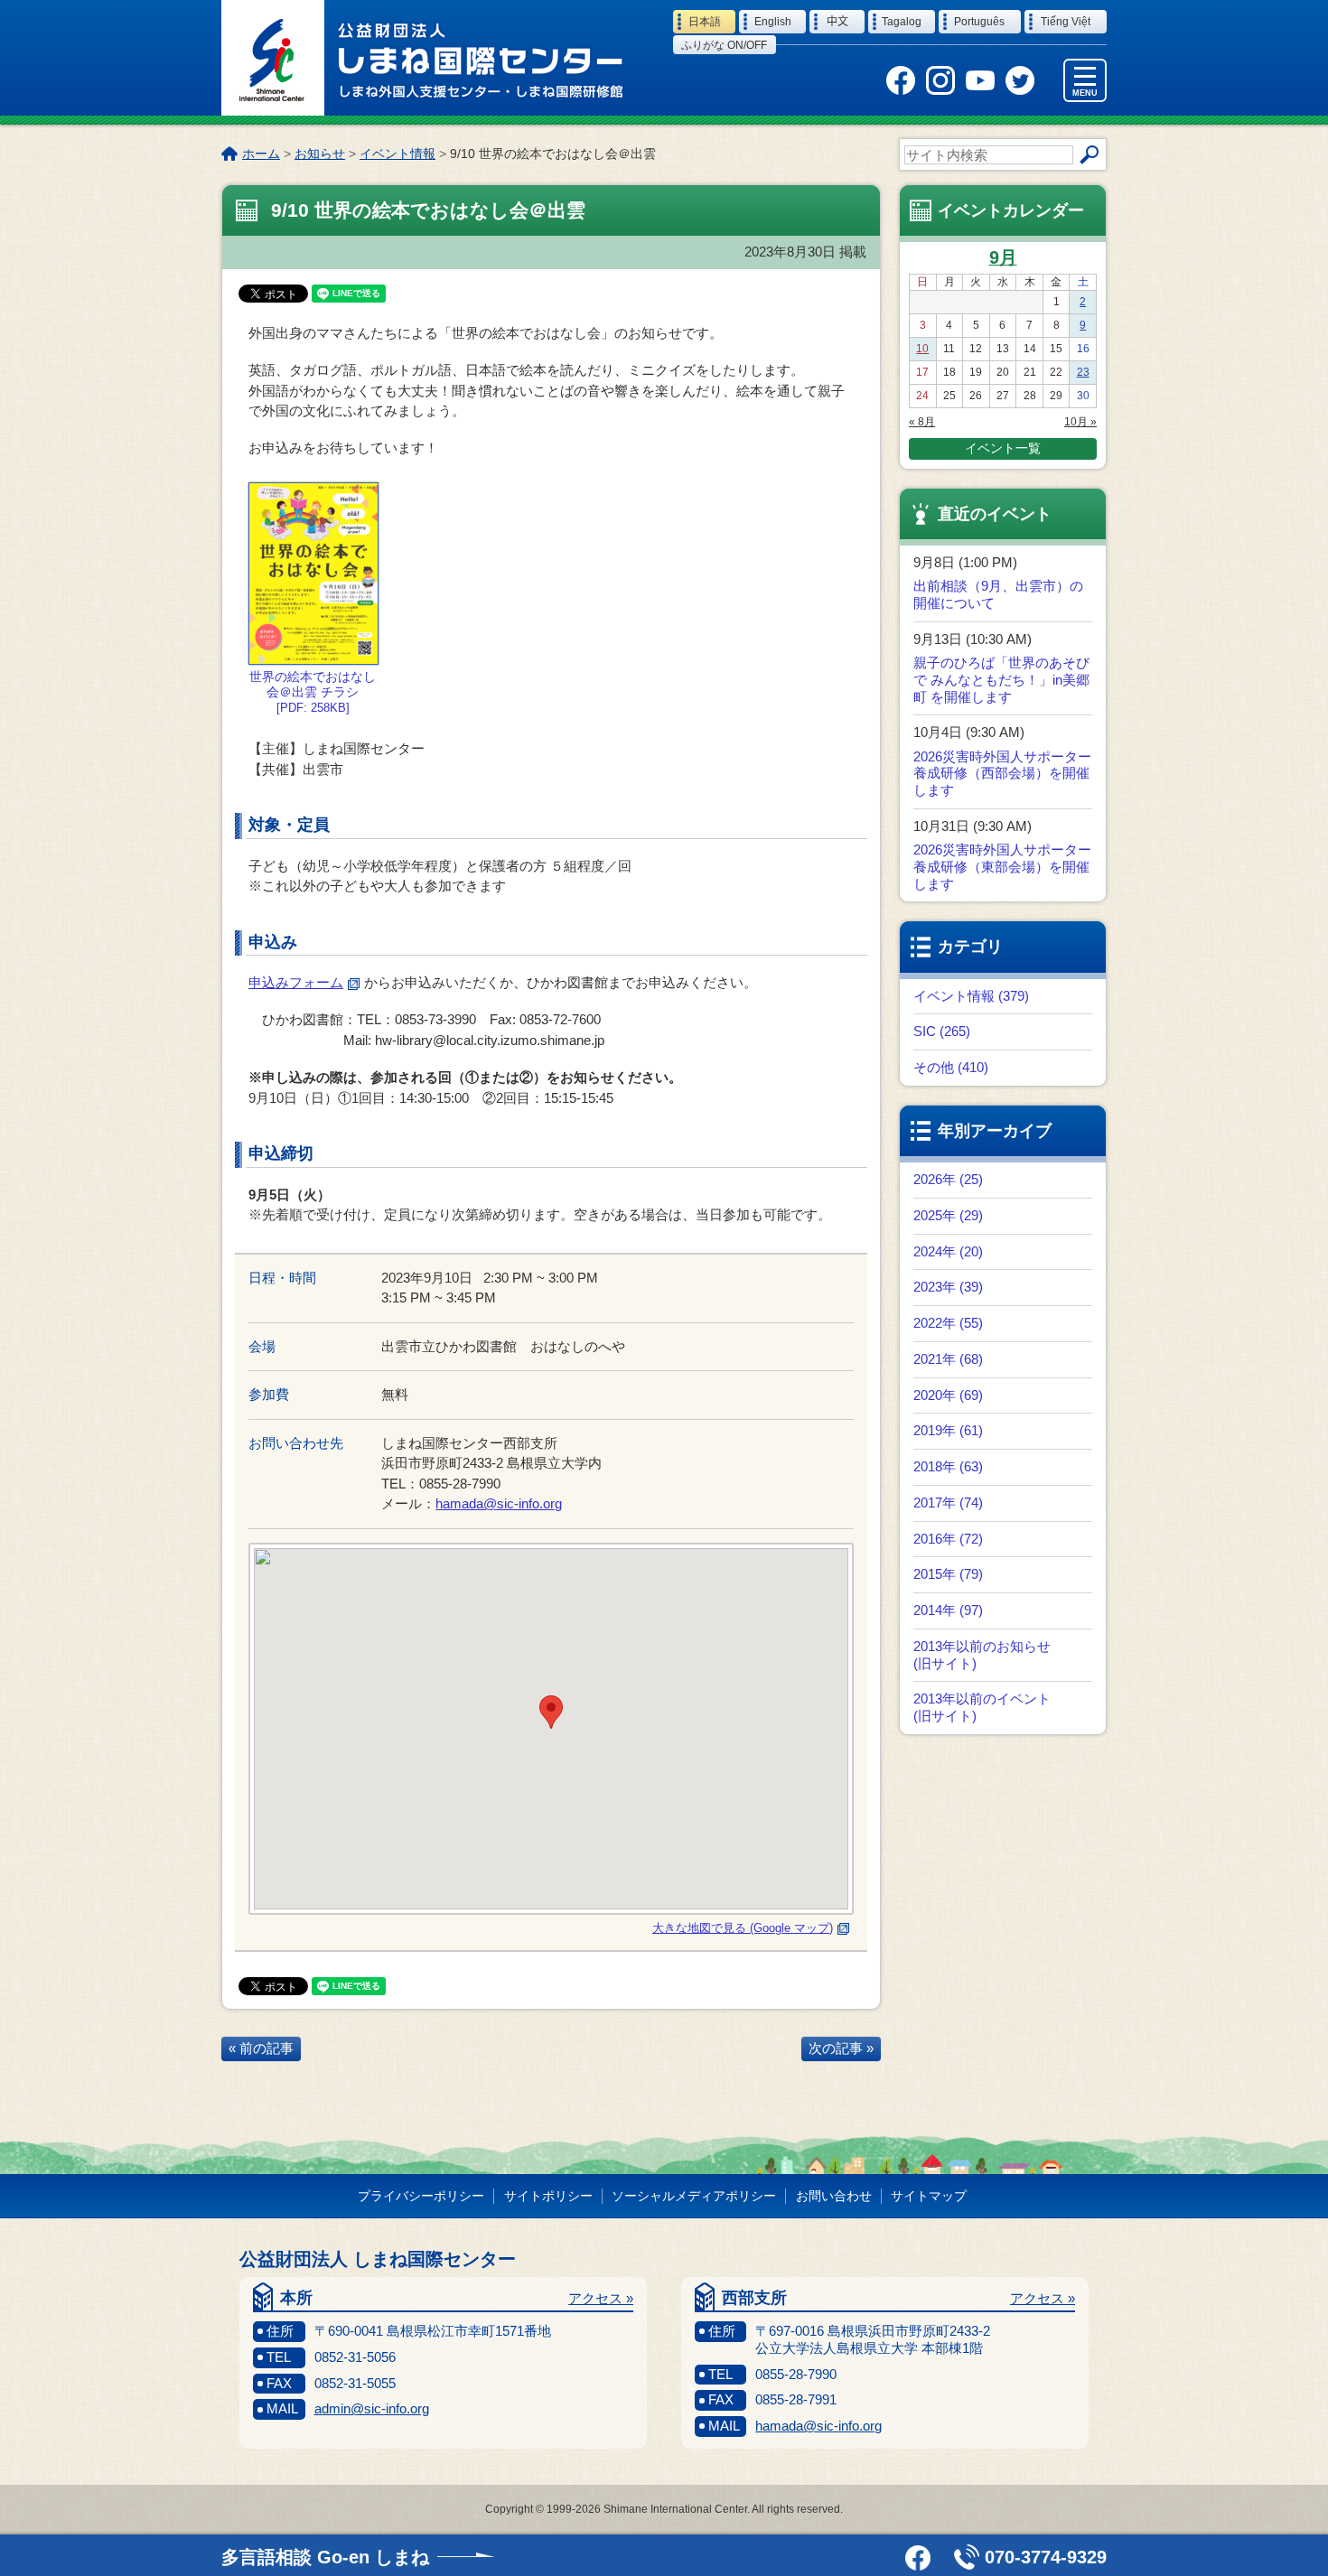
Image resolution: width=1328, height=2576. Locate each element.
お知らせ (320, 154)
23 (1083, 372)
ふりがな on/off (724, 45)
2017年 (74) (948, 1503)
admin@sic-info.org (372, 2408)
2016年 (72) (948, 1539)
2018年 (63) (948, 1466)
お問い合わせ (834, 2196)
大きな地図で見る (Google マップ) (743, 1928)
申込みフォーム (296, 982)
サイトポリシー (548, 2196)
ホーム (261, 154)
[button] (551, 1712)
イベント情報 (397, 154)
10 (922, 349)
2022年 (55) (948, 1323)
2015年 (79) (948, 1574)
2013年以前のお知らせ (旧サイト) (982, 1655)
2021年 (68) (948, 1359)
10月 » (1080, 422)
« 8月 (922, 422)
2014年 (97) (948, 1610)
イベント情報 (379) (971, 996)
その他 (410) (951, 1067)
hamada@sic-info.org (499, 1503)
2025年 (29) (948, 1215)
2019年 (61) (948, 1430)
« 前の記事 (261, 2048)
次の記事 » (841, 2048)
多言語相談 (325, 2557)
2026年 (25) (948, 1179)
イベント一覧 (1003, 448)
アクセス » (601, 2298)
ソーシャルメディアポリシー (694, 2196)
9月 (1003, 257)
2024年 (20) (948, 1251)
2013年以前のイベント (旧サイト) (982, 1707)
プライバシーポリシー (421, 2196)
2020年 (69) (948, 1395)
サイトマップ (929, 2196)
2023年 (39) (948, 1287)
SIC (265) (942, 1031)
